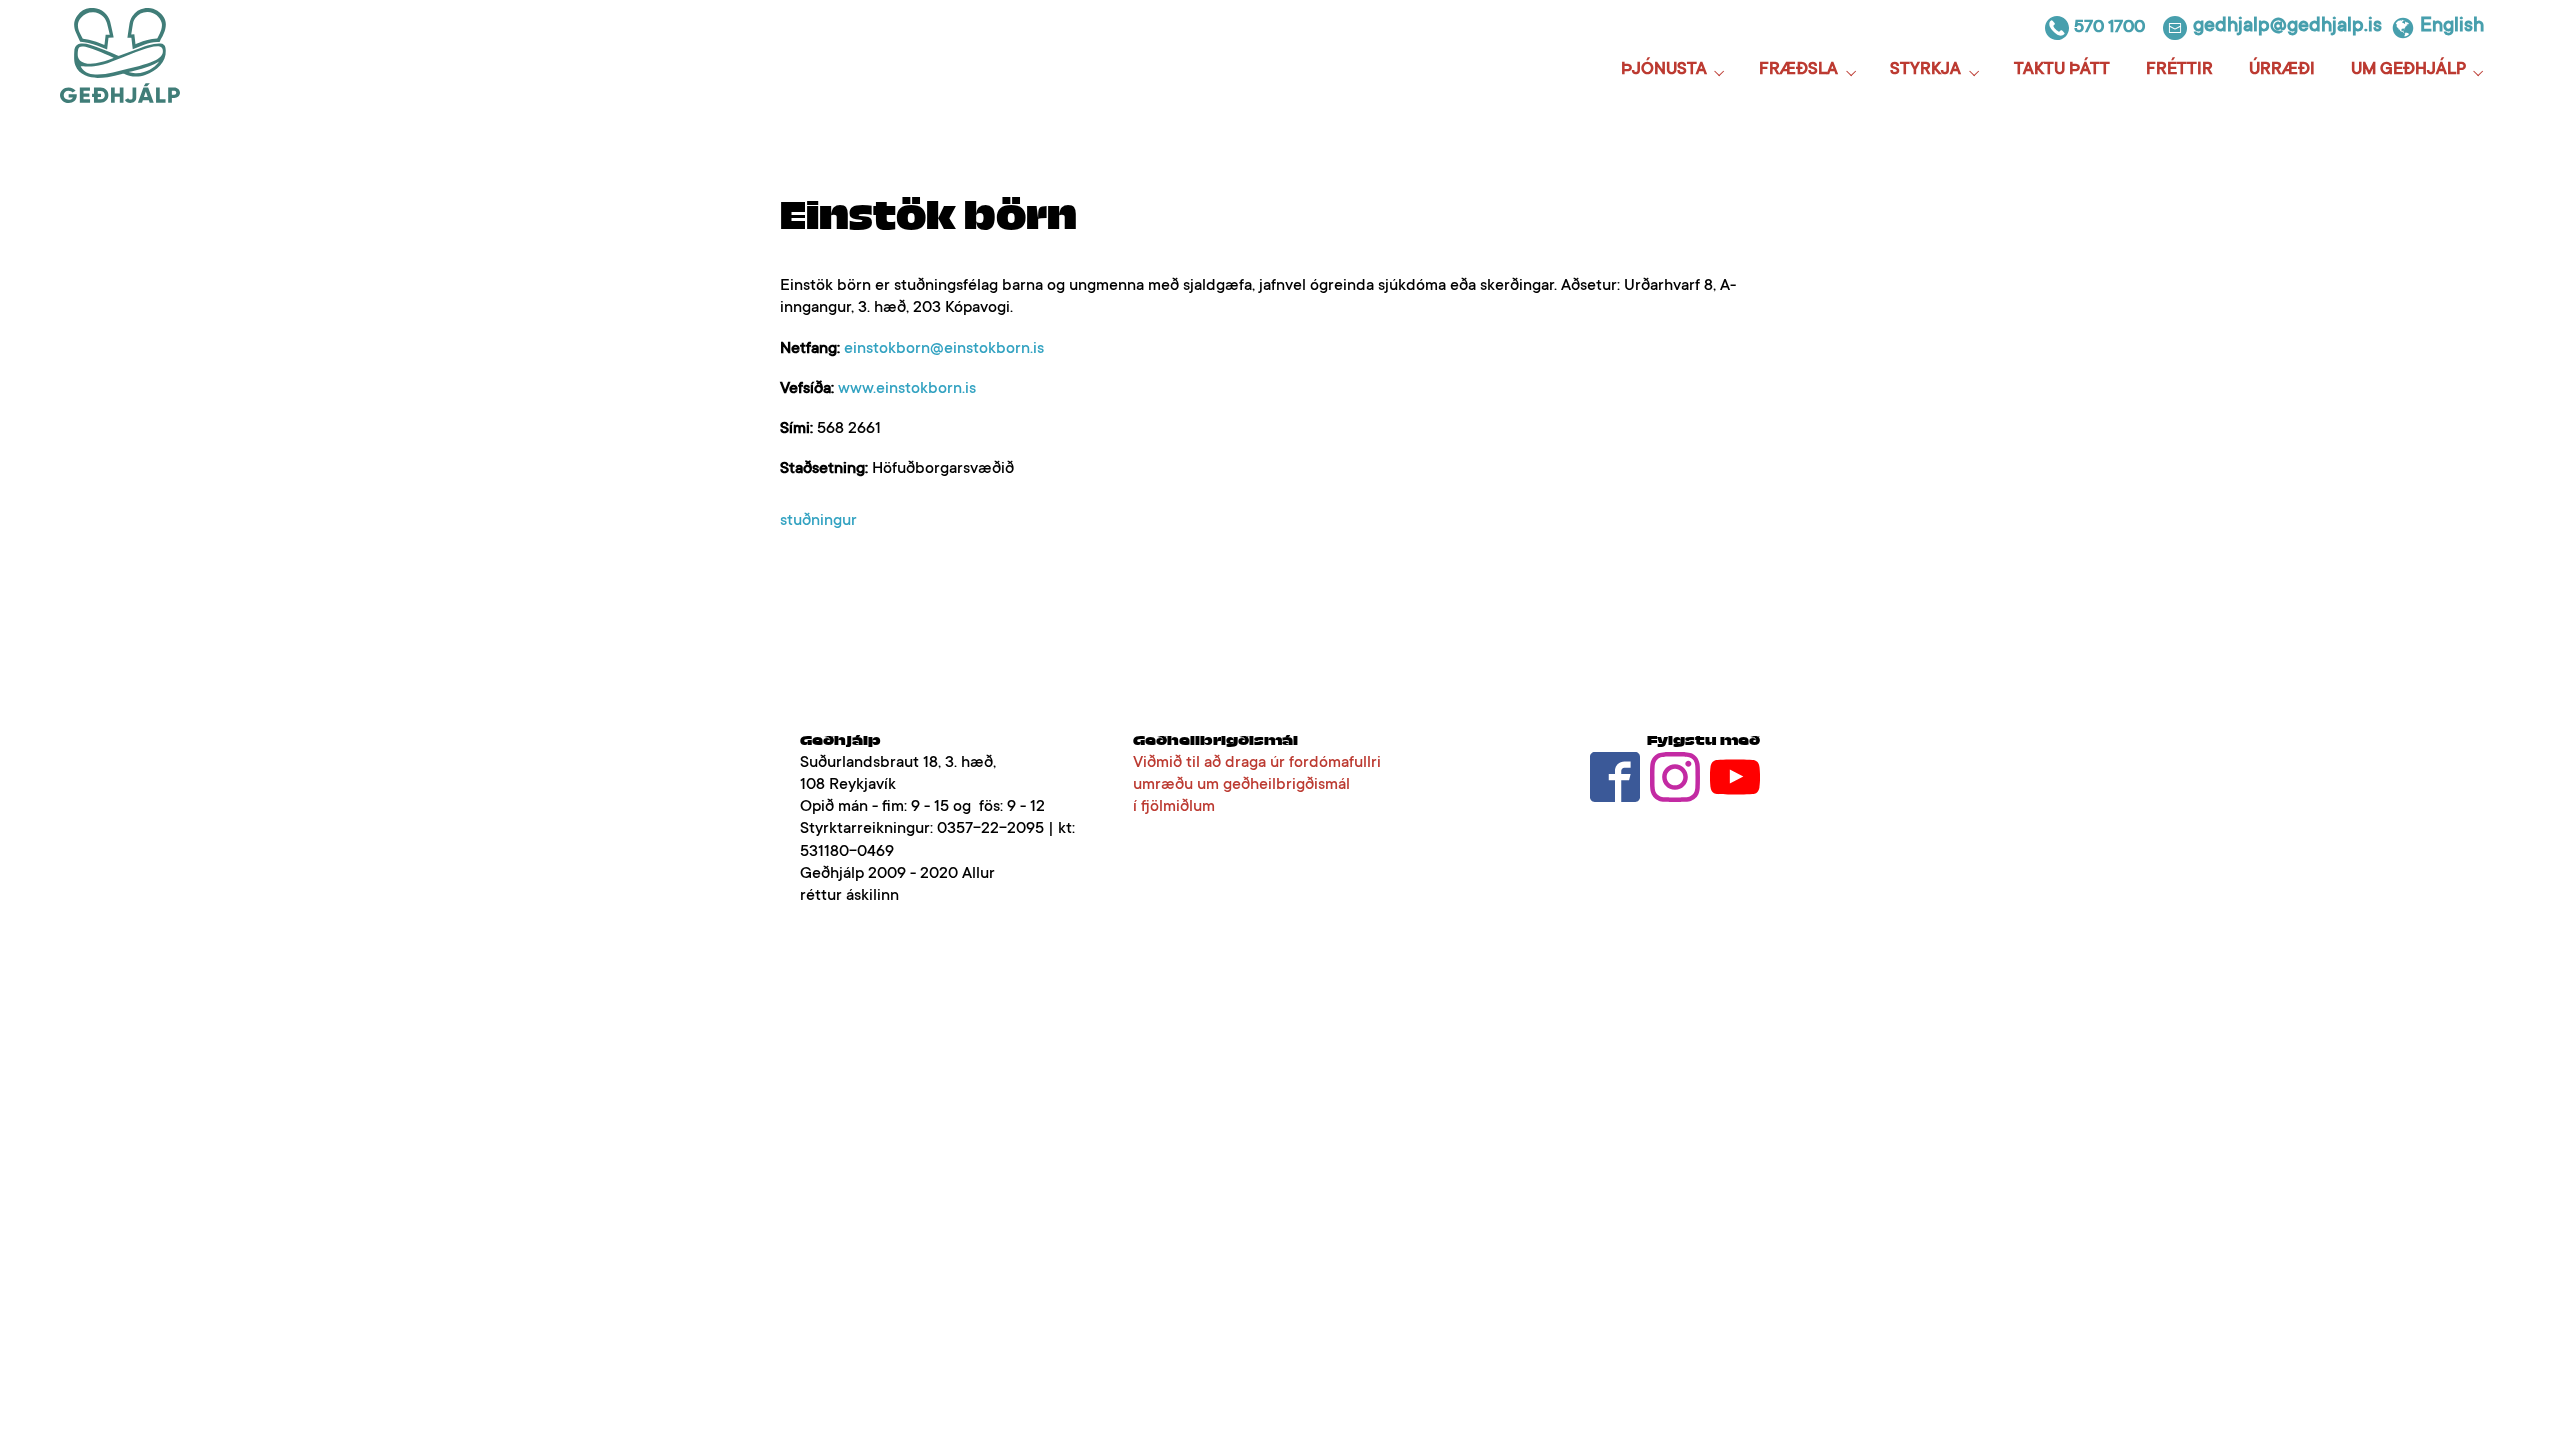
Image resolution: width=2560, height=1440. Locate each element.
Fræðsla (1798, 70)
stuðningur (818, 521)
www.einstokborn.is (907, 389)
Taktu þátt (2062, 70)
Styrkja (1925, 70)
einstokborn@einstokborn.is (944, 349)
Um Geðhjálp (2408, 70)
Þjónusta (1664, 70)
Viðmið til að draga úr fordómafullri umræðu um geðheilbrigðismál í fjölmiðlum (1257, 785)
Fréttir (2179, 70)
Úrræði (2282, 70)
